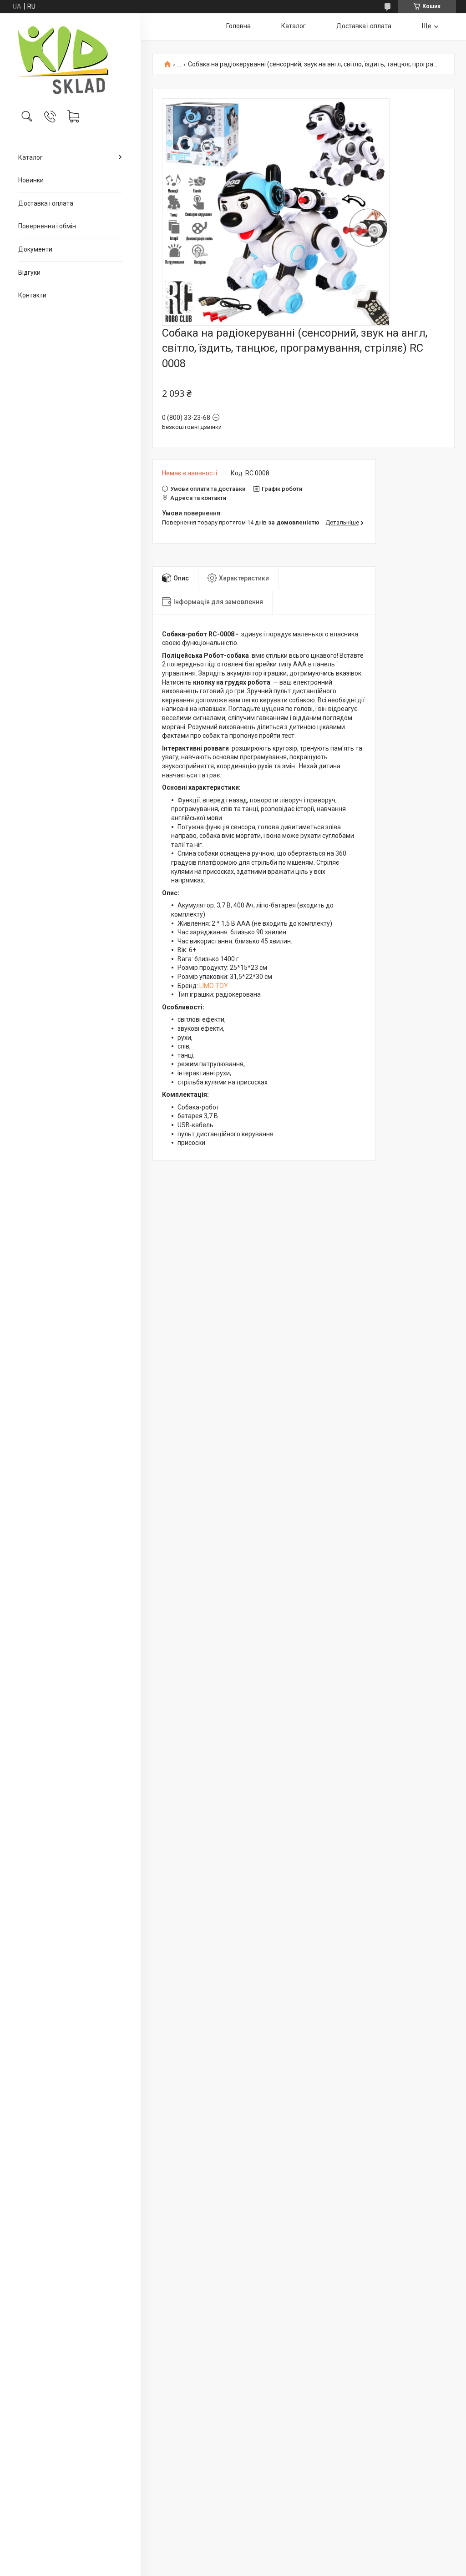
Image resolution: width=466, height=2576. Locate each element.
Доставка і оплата (46, 203)
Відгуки (29, 272)
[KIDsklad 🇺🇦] (70, 60)
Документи (35, 249)
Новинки (31, 180)
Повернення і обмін (47, 226)
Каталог (30, 157)
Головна (238, 26)
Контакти (32, 295)
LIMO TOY (214, 986)
